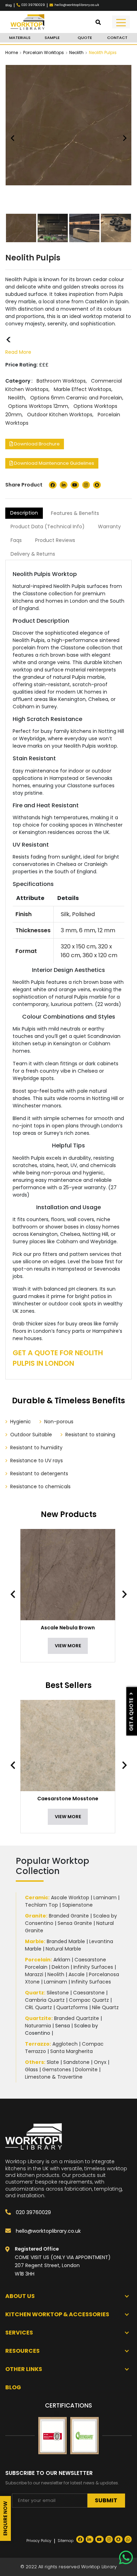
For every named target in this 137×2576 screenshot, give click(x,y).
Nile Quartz (105, 2007)
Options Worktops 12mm (38, 406)
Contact (117, 38)
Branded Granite (69, 1916)
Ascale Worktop (70, 1898)
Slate (53, 2062)
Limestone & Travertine (54, 2077)
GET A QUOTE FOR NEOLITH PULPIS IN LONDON (58, 1358)
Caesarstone (89, 1993)
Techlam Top (41, 1905)
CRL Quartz (38, 2007)
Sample (52, 38)
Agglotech (65, 2044)
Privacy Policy (39, 2541)
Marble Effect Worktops (83, 389)
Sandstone (76, 2062)
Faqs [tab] (16, 540)
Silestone (58, 1993)
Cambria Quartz (45, 2000)
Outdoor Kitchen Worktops (60, 415)
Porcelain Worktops (44, 52)
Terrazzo (37, 2044)
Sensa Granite (75, 1923)
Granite (35, 1916)
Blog (9, 5)
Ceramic (37, 1898)
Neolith (76, 52)
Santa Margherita (71, 2051)
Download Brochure (36, 444)
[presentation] (17, 1594)
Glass (31, 2070)
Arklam (62, 1960)
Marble (34, 1941)
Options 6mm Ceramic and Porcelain (76, 398)
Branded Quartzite (77, 2018)
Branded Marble (66, 1941)
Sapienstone (77, 1905)
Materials (20, 38)
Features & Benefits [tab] (75, 513)
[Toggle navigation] (121, 22)
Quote (85, 38)
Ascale (77, 1974)
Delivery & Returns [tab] (33, 554)
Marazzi (34, 1974)
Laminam (105, 1898)
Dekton (60, 1967)
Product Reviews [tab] (55, 540)
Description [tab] (24, 513)
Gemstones (57, 2070)
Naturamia (38, 2026)
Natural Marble (63, 1949)
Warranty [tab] (109, 527)
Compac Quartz (89, 2000)
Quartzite (38, 2018)
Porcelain (38, 1960)
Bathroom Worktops (61, 381)
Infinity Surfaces (93, 1967)
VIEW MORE (68, 1646)
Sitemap (66, 2541)
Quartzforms (72, 2007)
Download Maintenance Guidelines (54, 463)
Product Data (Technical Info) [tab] (48, 527)
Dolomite (86, 2070)
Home (12, 52)
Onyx (100, 2062)
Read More (18, 352)
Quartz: (35, 1993)
